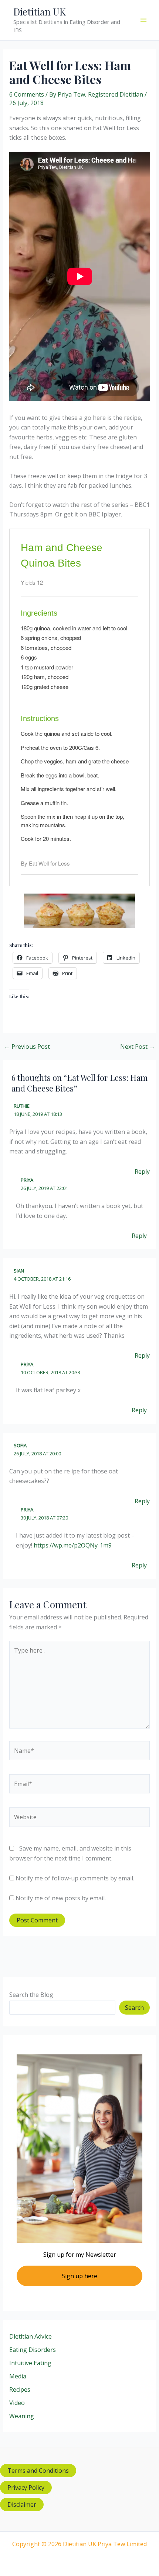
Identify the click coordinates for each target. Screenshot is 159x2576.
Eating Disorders (33, 2350)
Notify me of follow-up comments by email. (75, 1878)
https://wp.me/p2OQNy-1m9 (73, 1545)
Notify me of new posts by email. (61, 1898)
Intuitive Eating (30, 2363)
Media (18, 2376)
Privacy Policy (26, 2488)
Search (134, 2008)
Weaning (22, 2416)
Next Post (138, 1047)
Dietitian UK (40, 12)
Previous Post (27, 1047)
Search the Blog (31, 1995)
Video (17, 2403)
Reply (142, 1172)
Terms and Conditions (38, 2471)
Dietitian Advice (31, 2336)
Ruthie (22, 1106)
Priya (27, 1180)
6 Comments (27, 94)
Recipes (20, 2389)
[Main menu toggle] (143, 20)
